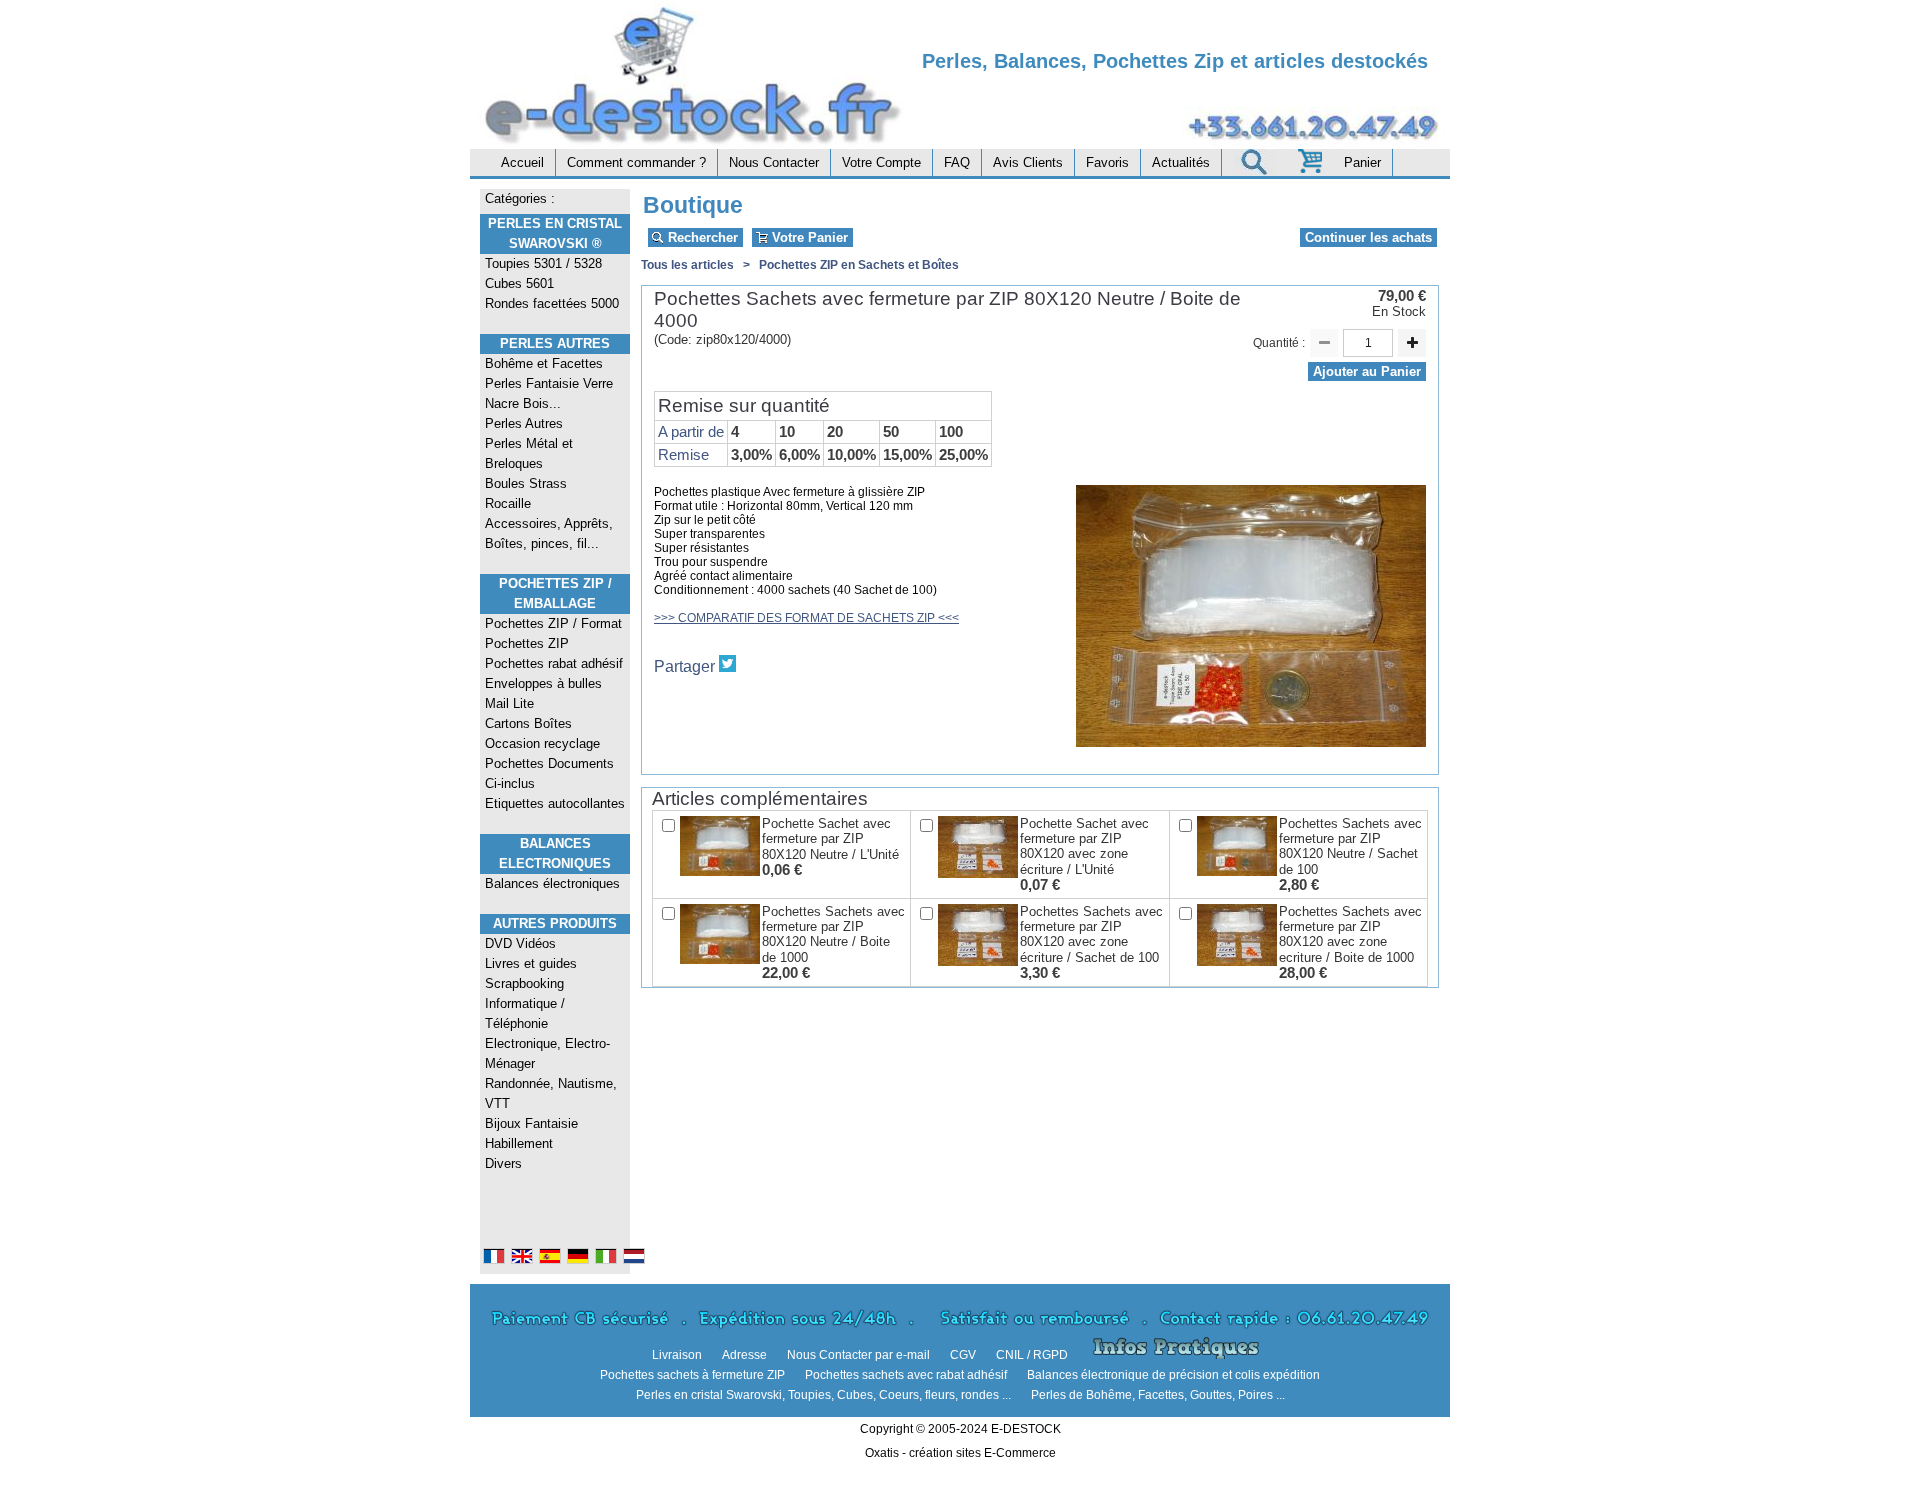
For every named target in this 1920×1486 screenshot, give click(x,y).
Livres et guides (531, 963)
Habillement (519, 1143)
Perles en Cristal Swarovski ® (555, 233)
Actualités (1181, 162)
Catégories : (520, 198)
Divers (503, 1163)
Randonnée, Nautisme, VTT (551, 1093)
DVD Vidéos (520, 943)
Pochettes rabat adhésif (554, 663)
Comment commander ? (636, 162)
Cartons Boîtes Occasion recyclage (542, 733)
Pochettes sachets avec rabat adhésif (906, 1375)
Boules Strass (526, 483)
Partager (684, 666)
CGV (963, 1355)
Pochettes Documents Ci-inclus (549, 773)
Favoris (1107, 162)
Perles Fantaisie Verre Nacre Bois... (549, 393)
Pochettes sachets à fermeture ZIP (692, 1375)
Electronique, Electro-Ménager (547, 1053)
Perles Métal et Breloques (529, 453)
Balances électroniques (552, 883)
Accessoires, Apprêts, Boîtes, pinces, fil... (549, 533)
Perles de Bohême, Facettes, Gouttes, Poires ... (1158, 1395)
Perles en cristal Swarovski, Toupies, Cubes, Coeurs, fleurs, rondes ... (823, 1395)
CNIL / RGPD (1032, 1355)
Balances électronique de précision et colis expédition (1173, 1375)
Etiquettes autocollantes (555, 803)
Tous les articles (687, 265)
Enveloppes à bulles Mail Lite (543, 693)
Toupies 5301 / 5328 (543, 263)
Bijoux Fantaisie (531, 1123)
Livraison (677, 1355)
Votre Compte (881, 162)
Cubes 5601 (519, 283)
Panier (1362, 162)
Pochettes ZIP (527, 643)
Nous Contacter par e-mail (858, 1355)
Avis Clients (1028, 162)
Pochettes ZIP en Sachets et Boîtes (859, 265)
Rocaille (508, 503)
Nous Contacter (774, 162)
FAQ (957, 162)
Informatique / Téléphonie (525, 1013)
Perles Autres (555, 343)
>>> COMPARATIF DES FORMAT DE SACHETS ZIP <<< (806, 618)
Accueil (522, 162)
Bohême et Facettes (544, 363)
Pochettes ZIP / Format (553, 623)
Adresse (744, 1355)
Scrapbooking (524, 983)
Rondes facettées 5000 (552, 303)
